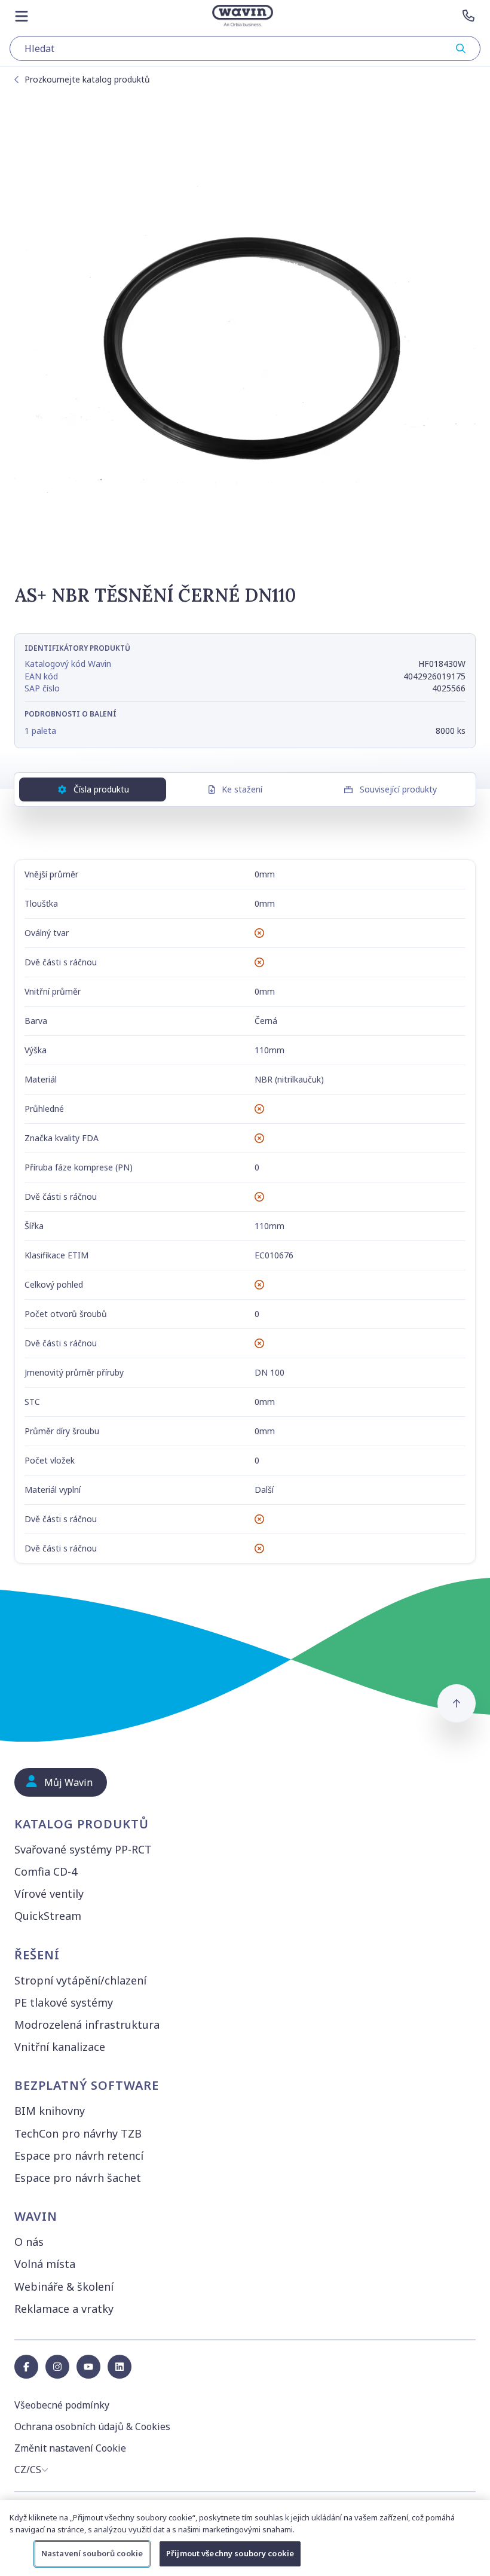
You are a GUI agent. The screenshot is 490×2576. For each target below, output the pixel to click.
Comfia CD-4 (46, 1871)
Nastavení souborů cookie (92, 2553)
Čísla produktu (101, 789)
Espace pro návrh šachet (78, 2178)
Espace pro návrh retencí (79, 2156)
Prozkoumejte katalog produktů (87, 79)
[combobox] (245, 48)
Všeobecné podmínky (62, 2405)
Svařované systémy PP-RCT (83, 1849)
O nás (29, 2242)
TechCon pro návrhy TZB (78, 2133)
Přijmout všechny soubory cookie (230, 2553)
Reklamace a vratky (64, 2309)
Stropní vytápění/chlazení (80, 1980)
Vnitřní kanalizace (60, 2047)
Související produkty (398, 789)
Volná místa (45, 2264)
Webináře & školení (64, 2287)
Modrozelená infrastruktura (87, 2025)
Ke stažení (242, 789)
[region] (245, 2538)
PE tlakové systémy (64, 2002)
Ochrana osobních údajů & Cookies (92, 2426)
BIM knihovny (50, 2111)
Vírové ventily (49, 1894)
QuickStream (48, 1916)
